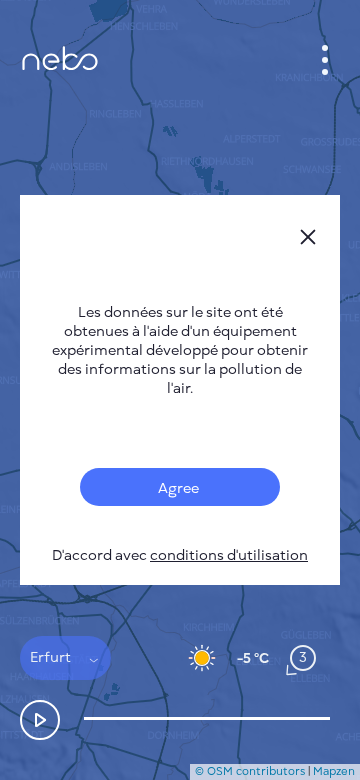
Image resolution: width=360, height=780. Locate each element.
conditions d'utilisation (229, 555)
